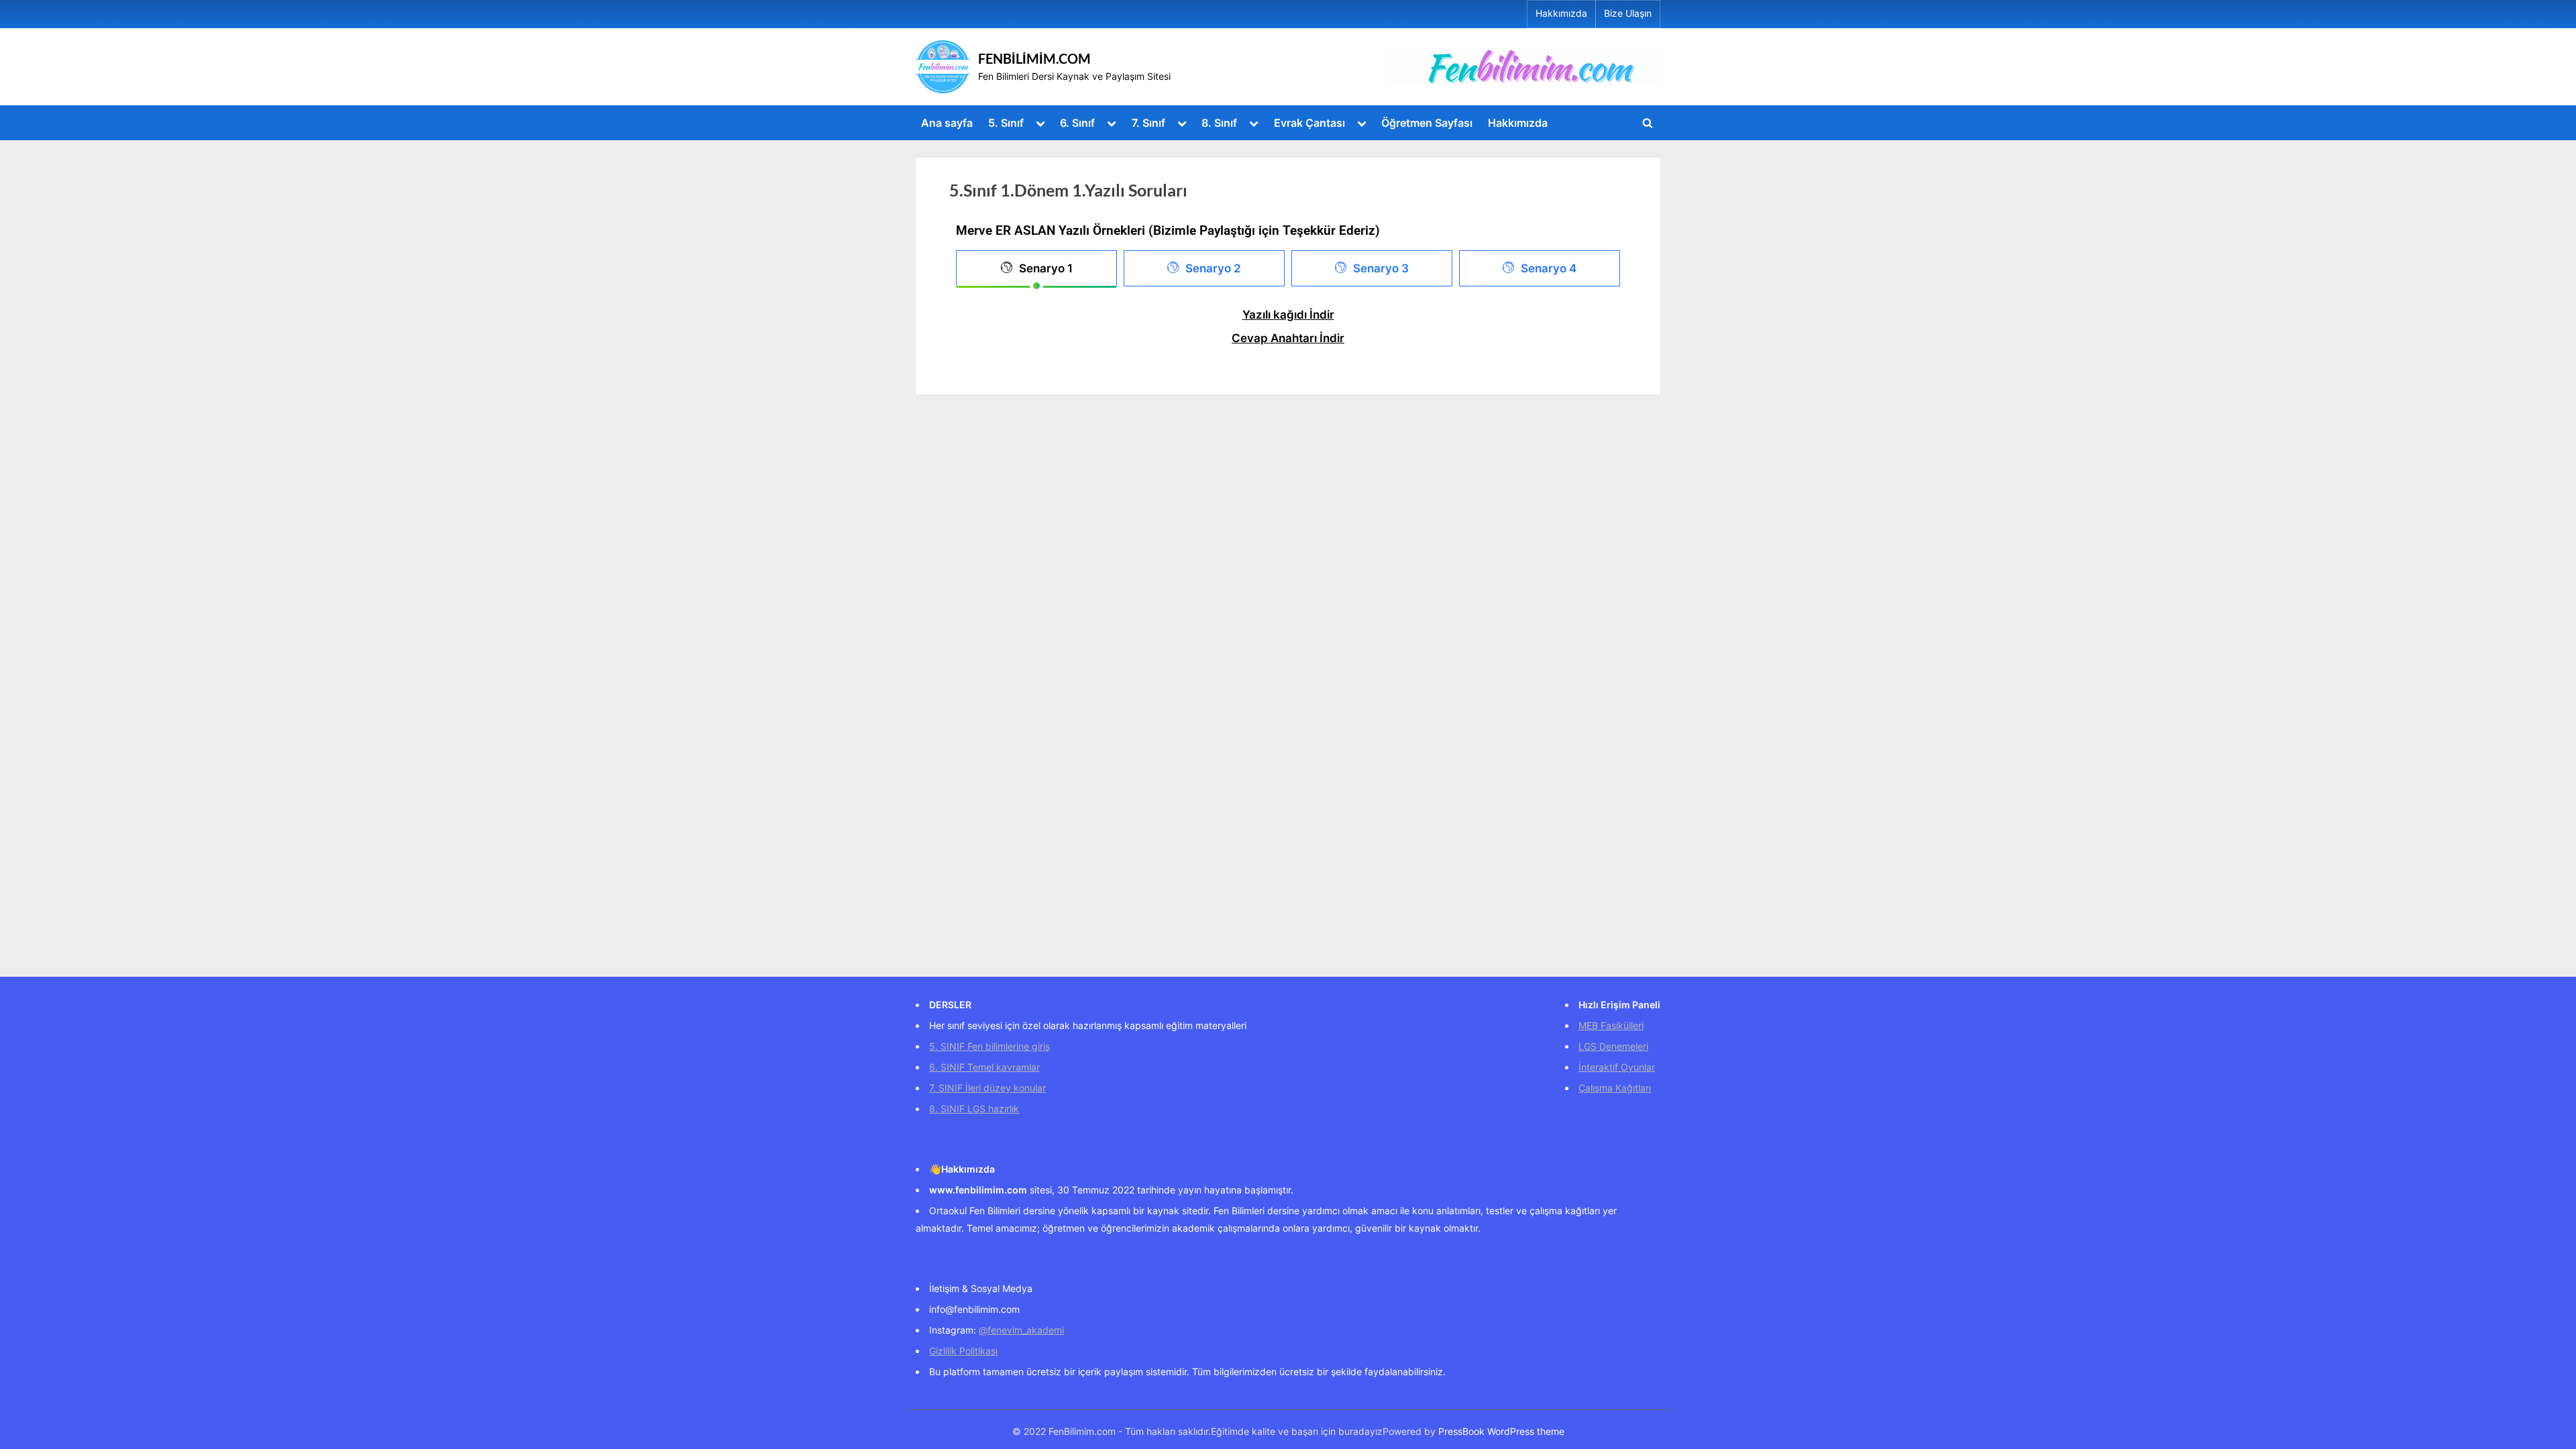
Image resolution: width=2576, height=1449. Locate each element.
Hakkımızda (1561, 13)
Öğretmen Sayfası (1427, 123)
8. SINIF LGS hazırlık (974, 1109)
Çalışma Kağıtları (1615, 1088)
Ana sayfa (947, 123)
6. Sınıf (1077, 123)
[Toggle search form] (1648, 123)
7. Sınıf (1148, 123)
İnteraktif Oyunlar (1617, 1067)
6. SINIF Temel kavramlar (984, 1067)
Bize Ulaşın (1628, 13)
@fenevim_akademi (1021, 1330)
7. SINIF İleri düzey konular (987, 1088)
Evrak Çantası (1309, 123)
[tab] (1036, 268)
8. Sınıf (1219, 123)
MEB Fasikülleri (1611, 1025)
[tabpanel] (1288, 330)
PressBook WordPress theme (1501, 1432)
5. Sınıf (1006, 123)
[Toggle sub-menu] (1040, 122)
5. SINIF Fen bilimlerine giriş (989, 1046)
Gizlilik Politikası (963, 1351)
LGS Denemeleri (1613, 1046)
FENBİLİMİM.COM (1034, 58)
